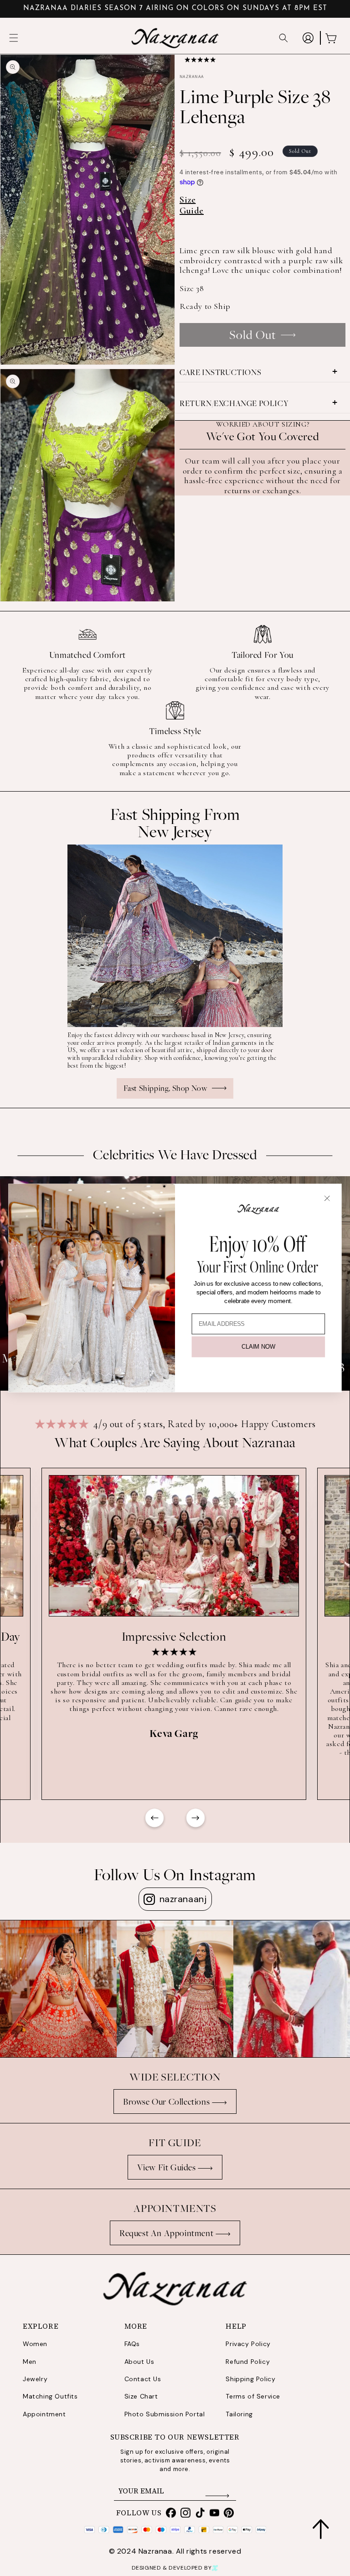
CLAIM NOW (258, 1347)
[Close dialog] (327, 1198)
